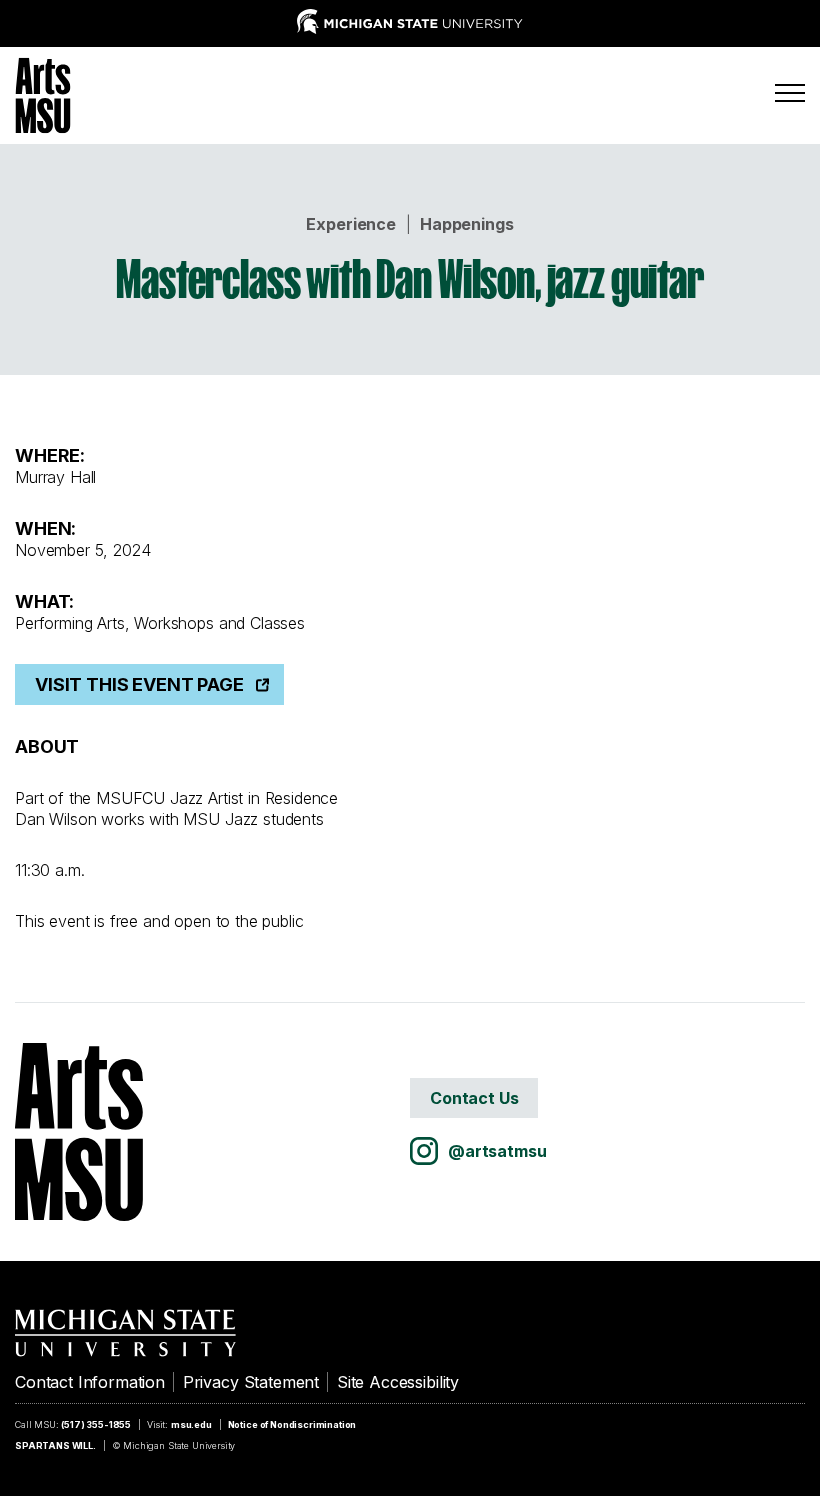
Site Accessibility (398, 1382)
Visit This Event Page (139, 684)
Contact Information (90, 1382)
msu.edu (191, 1424)
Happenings (466, 224)
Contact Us (474, 1098)
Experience (350, 224)
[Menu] (790, 93)
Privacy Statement (251, 1382)
